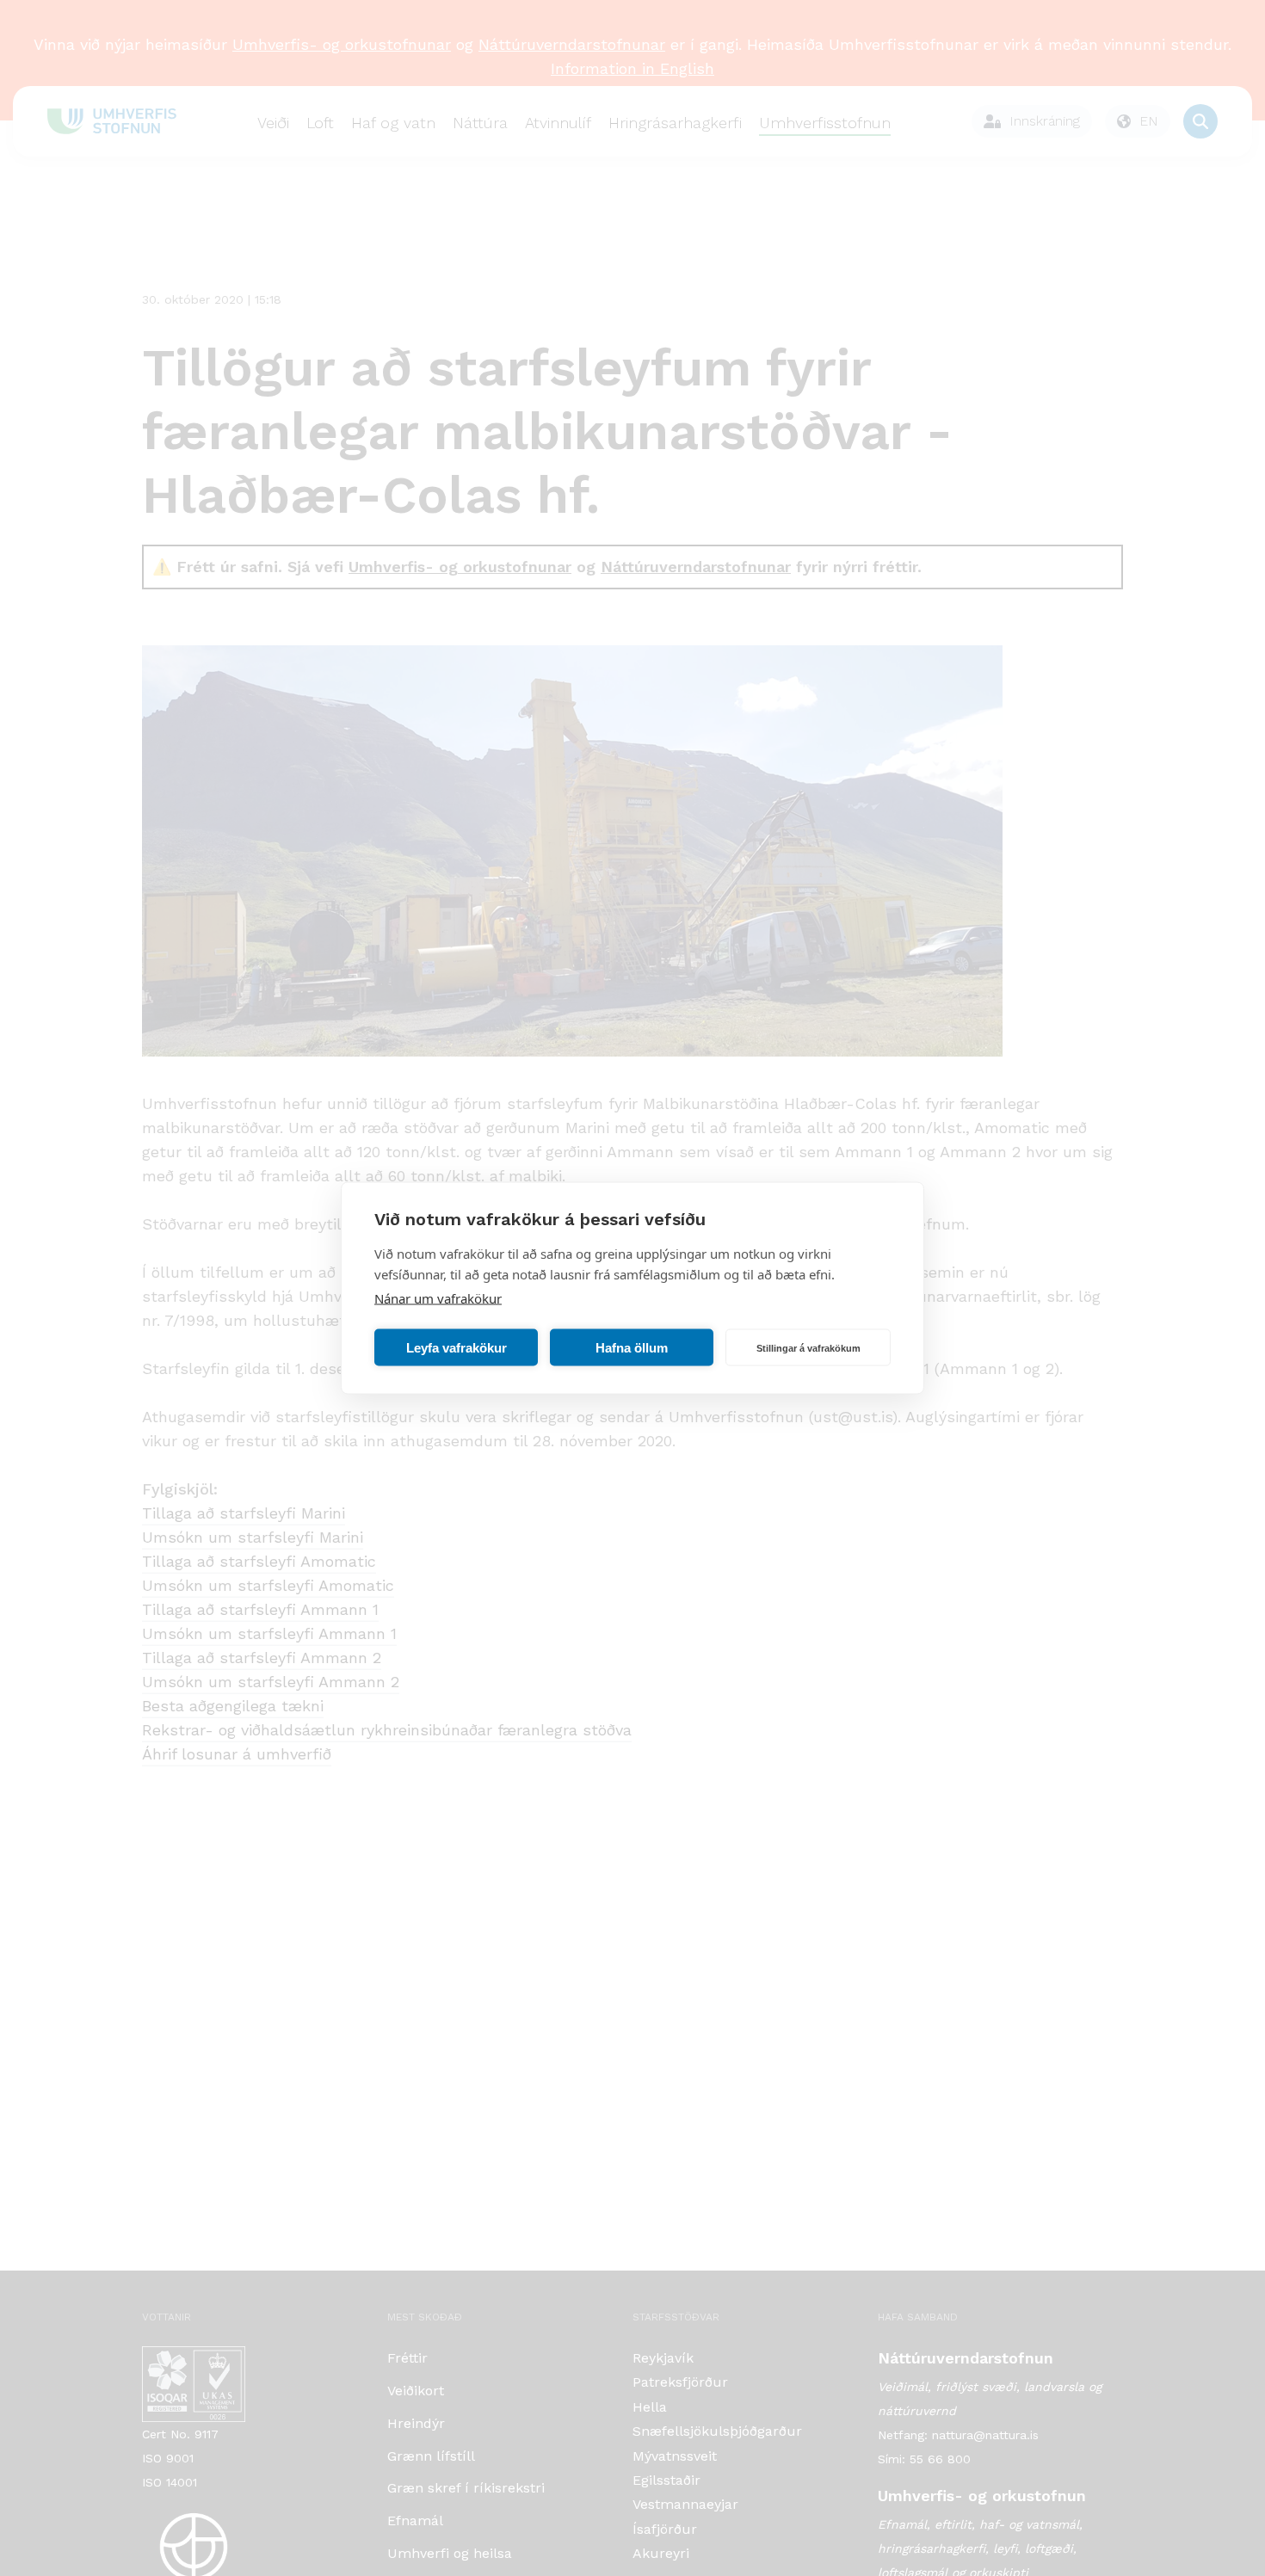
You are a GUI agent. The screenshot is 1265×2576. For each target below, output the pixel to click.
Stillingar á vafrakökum (808, 1347)
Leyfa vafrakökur (457, 1347)
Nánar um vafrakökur (438, 1298)
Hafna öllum (632, 1347)
